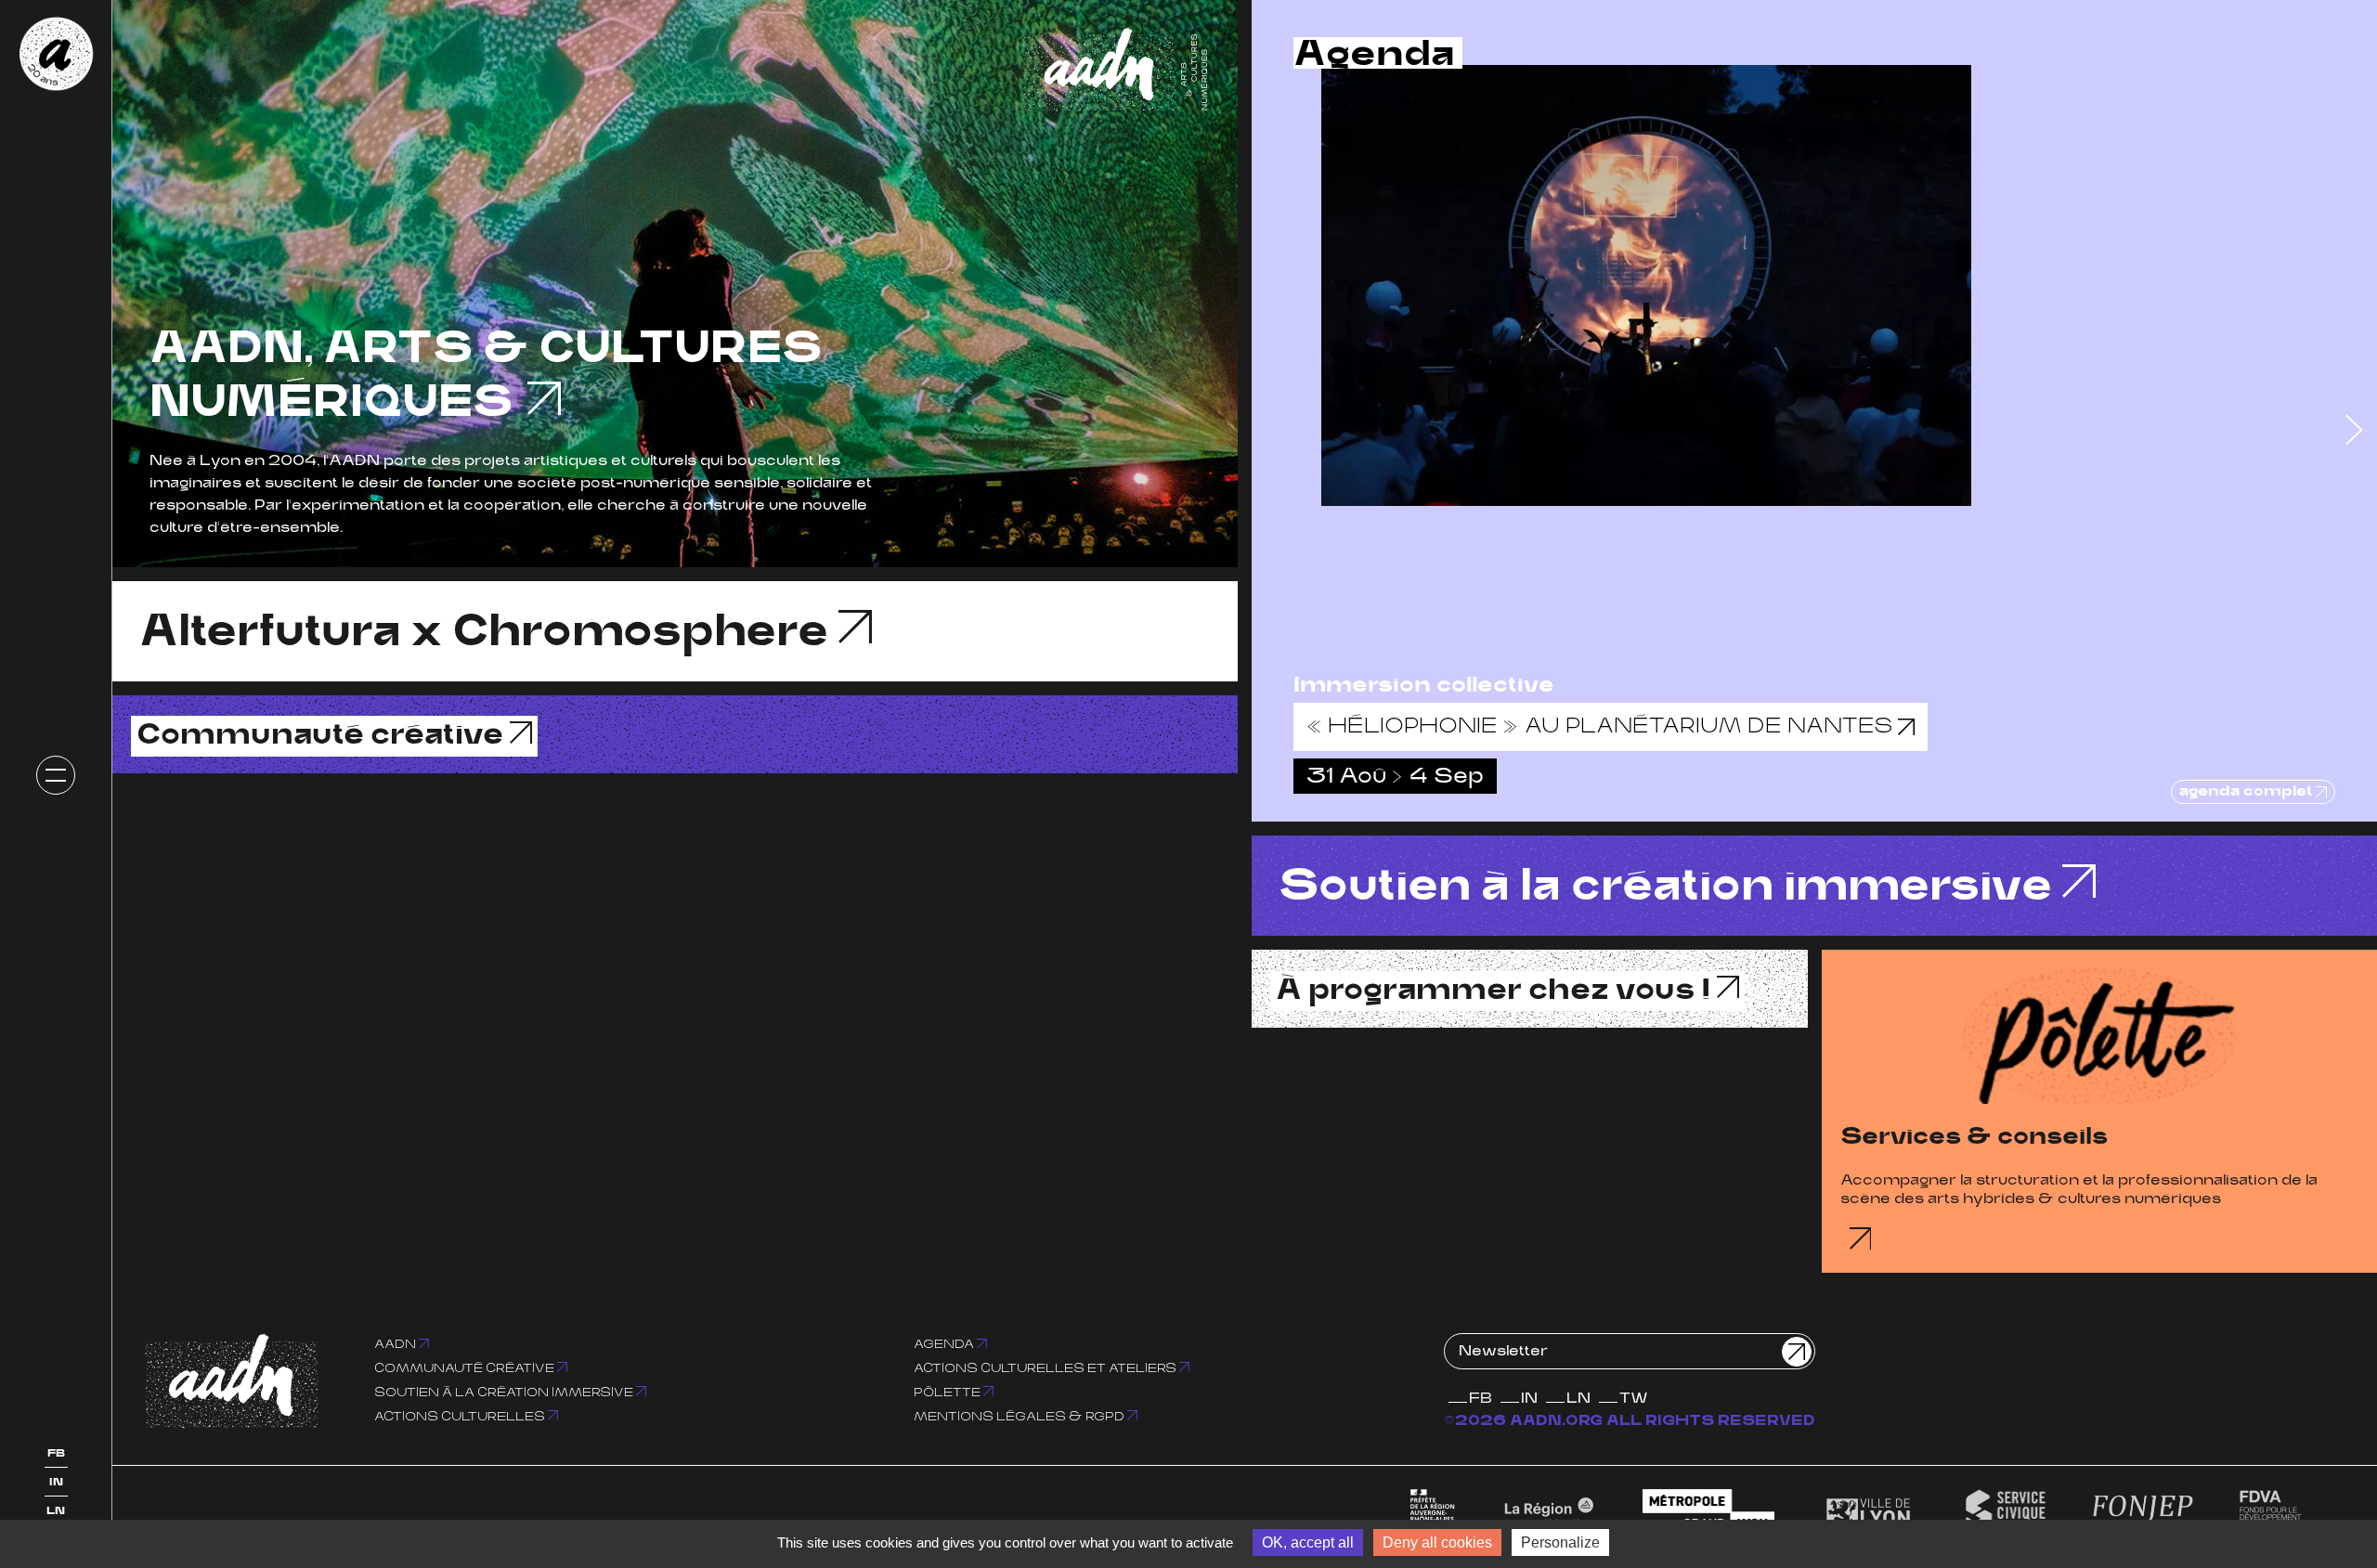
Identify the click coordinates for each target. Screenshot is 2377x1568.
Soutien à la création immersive (1670, 888)
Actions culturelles (461, 1417)
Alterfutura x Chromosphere (489, 633)
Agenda (945, 1345)
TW (1634, 1399)
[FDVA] (2270, 1512)
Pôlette (948, 1393)
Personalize (1560, 1542)
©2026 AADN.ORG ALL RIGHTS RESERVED (1630, 1421)
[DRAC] (1433, 1512)
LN (56, 1511)
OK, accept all (1308, 1542)
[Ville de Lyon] (1868, 1512)
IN (56, 1483)
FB (56, 1454)
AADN (396, 1345)
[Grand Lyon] (1709, 1512)
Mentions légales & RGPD (1020, 1417)
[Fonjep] (2143, 1512)
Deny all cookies (1437, 1542)
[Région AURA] (1549, 1512)
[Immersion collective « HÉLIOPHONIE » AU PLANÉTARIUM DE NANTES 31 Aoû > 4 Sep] (1814, 285)
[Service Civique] (2006, 1512)
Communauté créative (323, 736)
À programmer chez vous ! (1496, 991)
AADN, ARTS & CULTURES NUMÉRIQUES (486, 378)
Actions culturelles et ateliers (1046, 1369)
